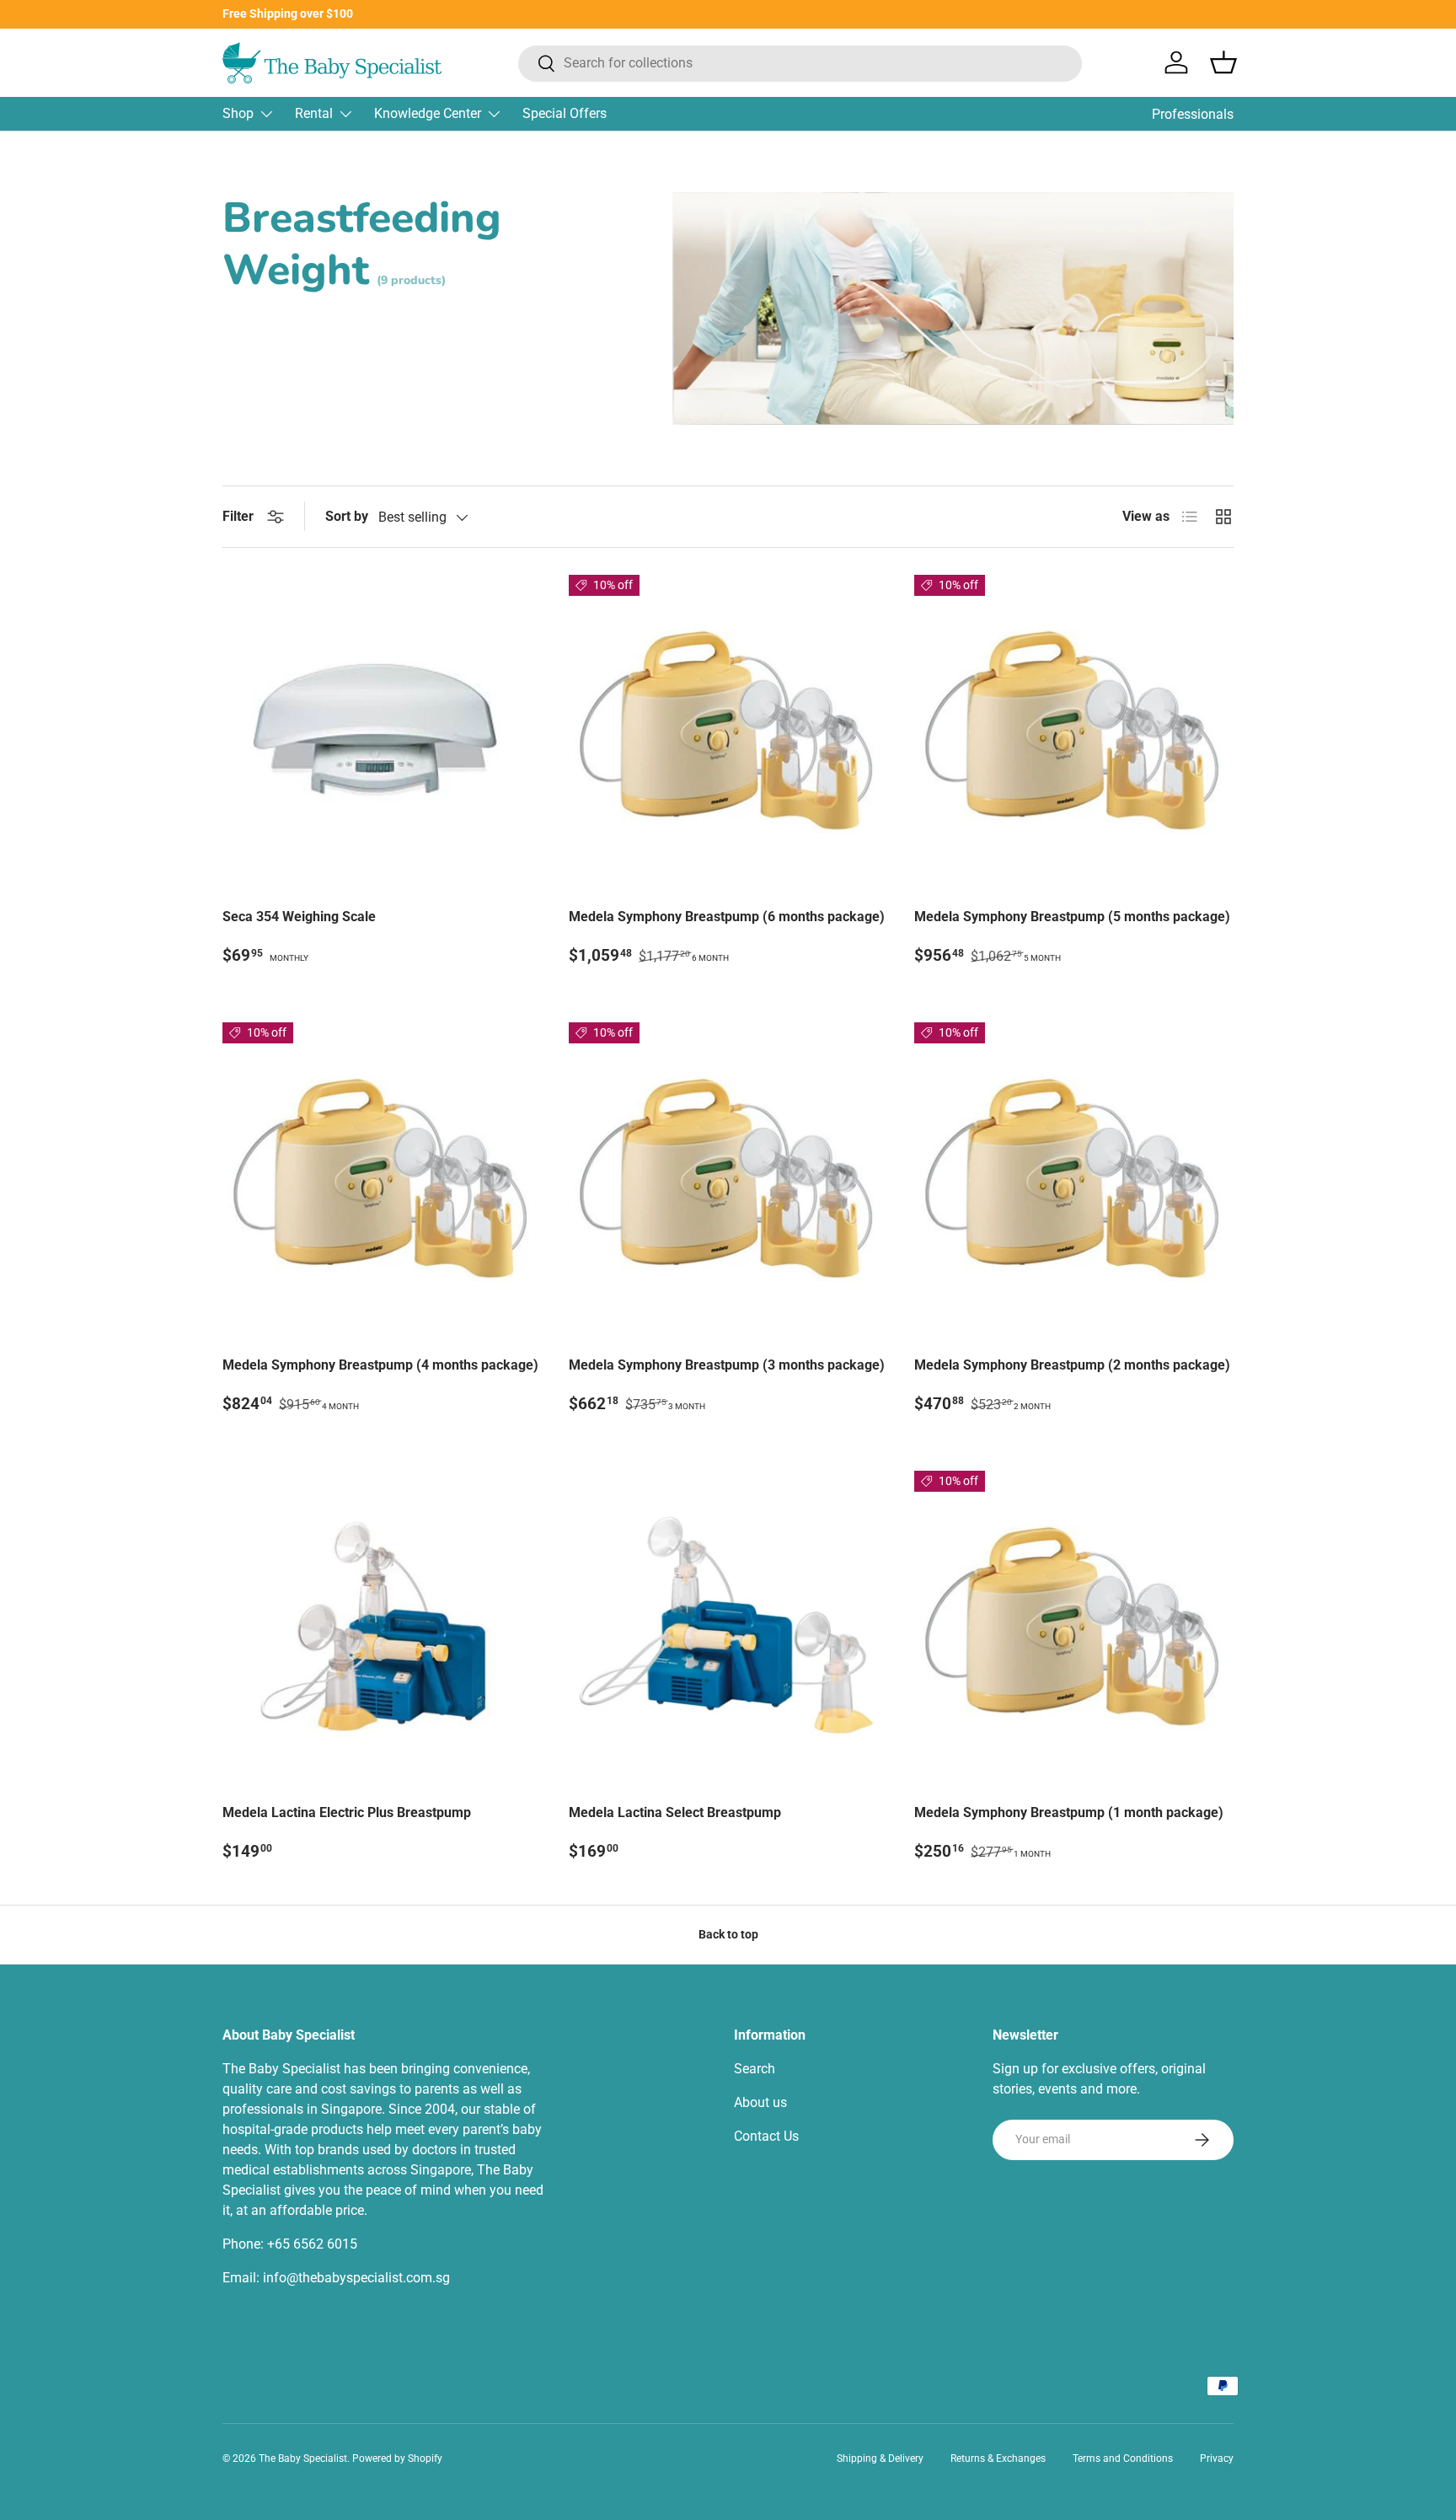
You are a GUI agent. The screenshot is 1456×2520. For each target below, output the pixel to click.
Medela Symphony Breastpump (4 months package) (380, 1365)
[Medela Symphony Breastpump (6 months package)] (728, 735)
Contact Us (766, 2136)
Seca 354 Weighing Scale (299, 917)
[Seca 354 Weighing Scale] (382, 735)
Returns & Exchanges (998, 2458)
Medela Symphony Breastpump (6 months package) (727, 917)
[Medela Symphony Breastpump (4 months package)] (382, 1182)
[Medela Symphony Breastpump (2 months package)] (1074, 1182)
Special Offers (565, 113)
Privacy (1217, 2458)
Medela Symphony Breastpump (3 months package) (727, 1365)
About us (760, 2102)
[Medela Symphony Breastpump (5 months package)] (1074, 735)
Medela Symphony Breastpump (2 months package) (1072, 1365)
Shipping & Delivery (880, 2458)
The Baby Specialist (303, 2458)
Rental (314, 113)
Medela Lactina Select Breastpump (675, 1812)
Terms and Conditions (1123, 2458)
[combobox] (800, 63)
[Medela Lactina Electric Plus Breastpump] (382, 1630)
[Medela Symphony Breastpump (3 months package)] (728, 1182)
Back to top (728, 1934)
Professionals (1193, 114)
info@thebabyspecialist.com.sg (356, 2278)
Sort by (347, 516)
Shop (238, 113)
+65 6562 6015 (312, 2244)
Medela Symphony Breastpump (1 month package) (1069, 1812)
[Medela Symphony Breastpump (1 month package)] (1074, 1630)
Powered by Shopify (397, 2458)
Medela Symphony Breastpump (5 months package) (1072, 917)
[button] (1223, 62)
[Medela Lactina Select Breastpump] (728, 1630)
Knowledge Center (428, 113)
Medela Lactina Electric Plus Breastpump (347, 1812)
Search (755, 2069)
